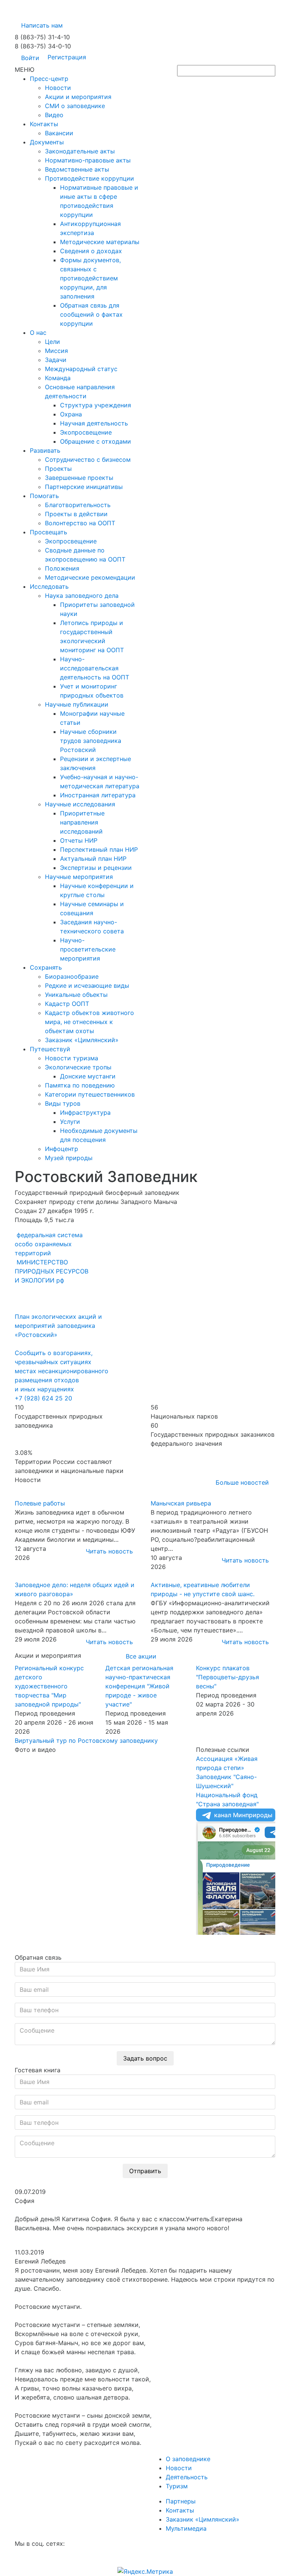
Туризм (177, 2486)
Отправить (145, 2171)
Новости (179, 2468)
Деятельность (187, 2477)
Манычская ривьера (181, 1503)
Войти (30, 58)
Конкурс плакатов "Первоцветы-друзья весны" (228, 1677)
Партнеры (181, 2501)
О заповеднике (188, 2459)
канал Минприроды (243, 1815)
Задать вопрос (145, 2058)
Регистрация (67, 57)
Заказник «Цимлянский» (203, 2519)
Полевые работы (40, 1503)
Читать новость (109, 1551)
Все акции (141, 1656)
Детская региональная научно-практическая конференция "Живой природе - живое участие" (139, 1686)
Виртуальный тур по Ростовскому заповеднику (86, 1741)
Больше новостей (242, 1482)
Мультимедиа (186, 2528)
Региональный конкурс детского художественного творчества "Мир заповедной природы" (49, 1686)
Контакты (180, 2510)
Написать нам (42, 25)
